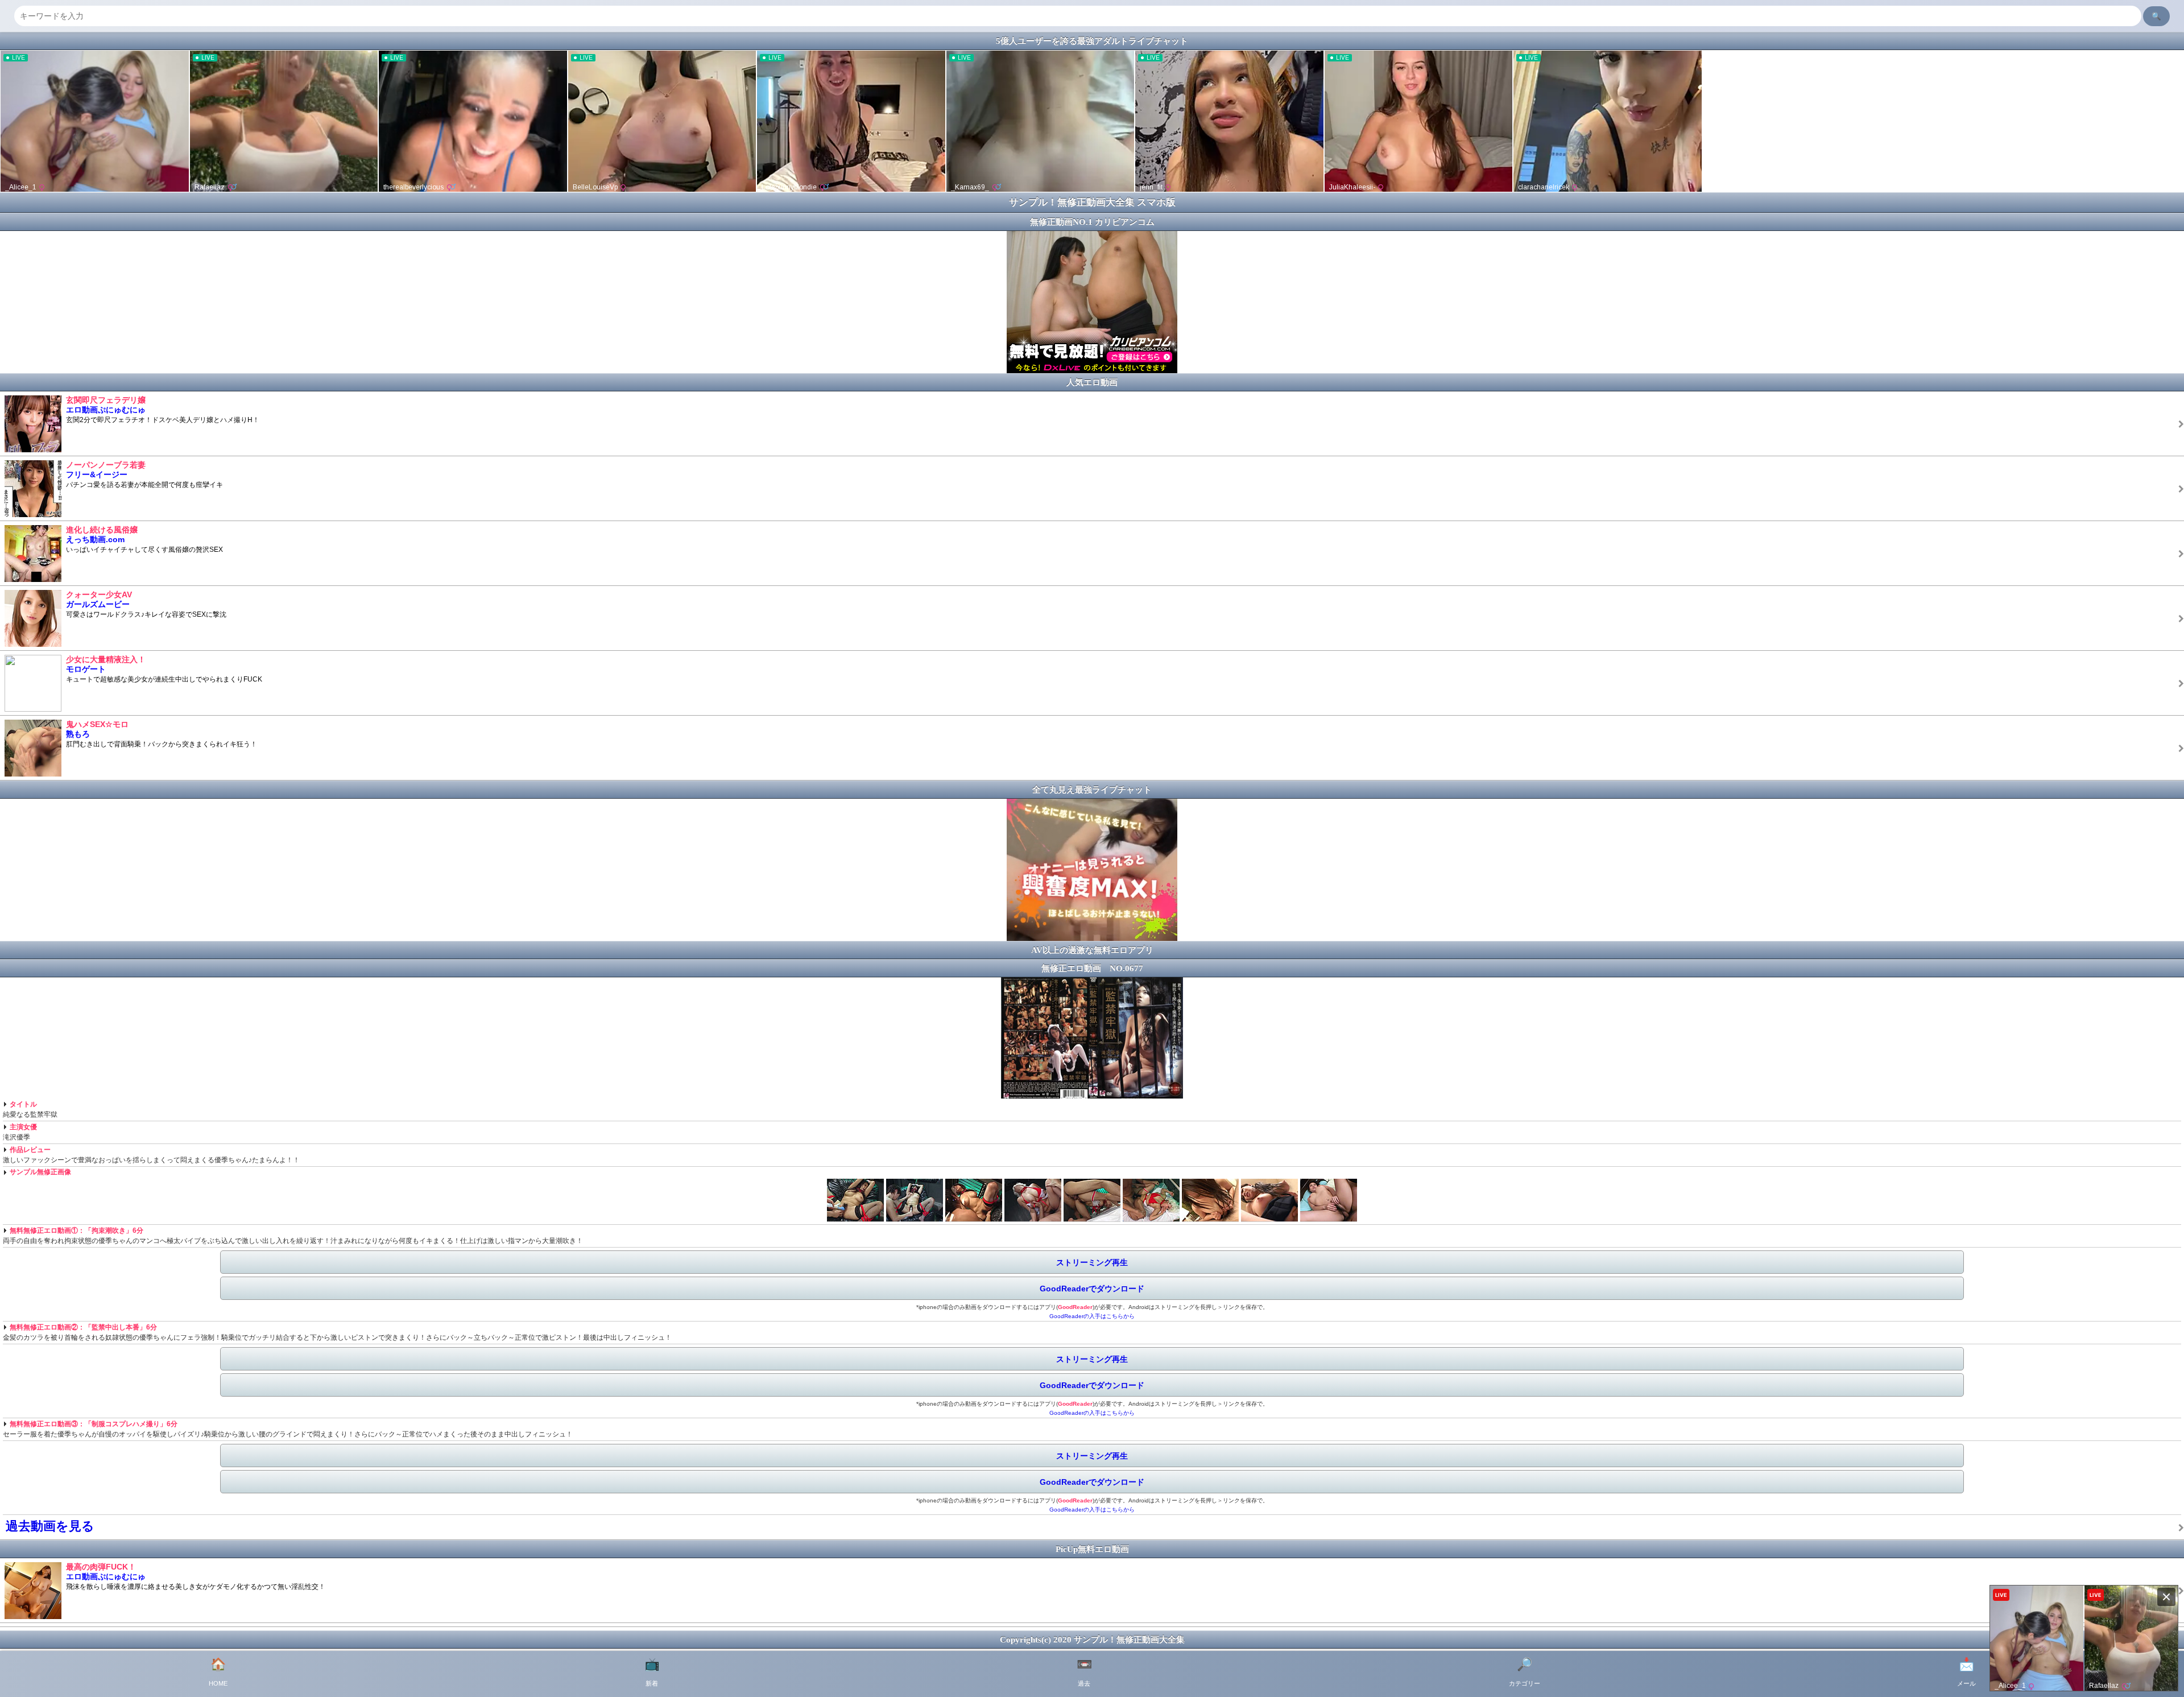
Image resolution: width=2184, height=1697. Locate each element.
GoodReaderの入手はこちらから (1092, 1316)
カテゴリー (1525, 1672)
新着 (652, 1672)
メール (1966, 1672)
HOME (218, 1672)
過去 (1084, 1672)
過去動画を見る (50, 1526)
